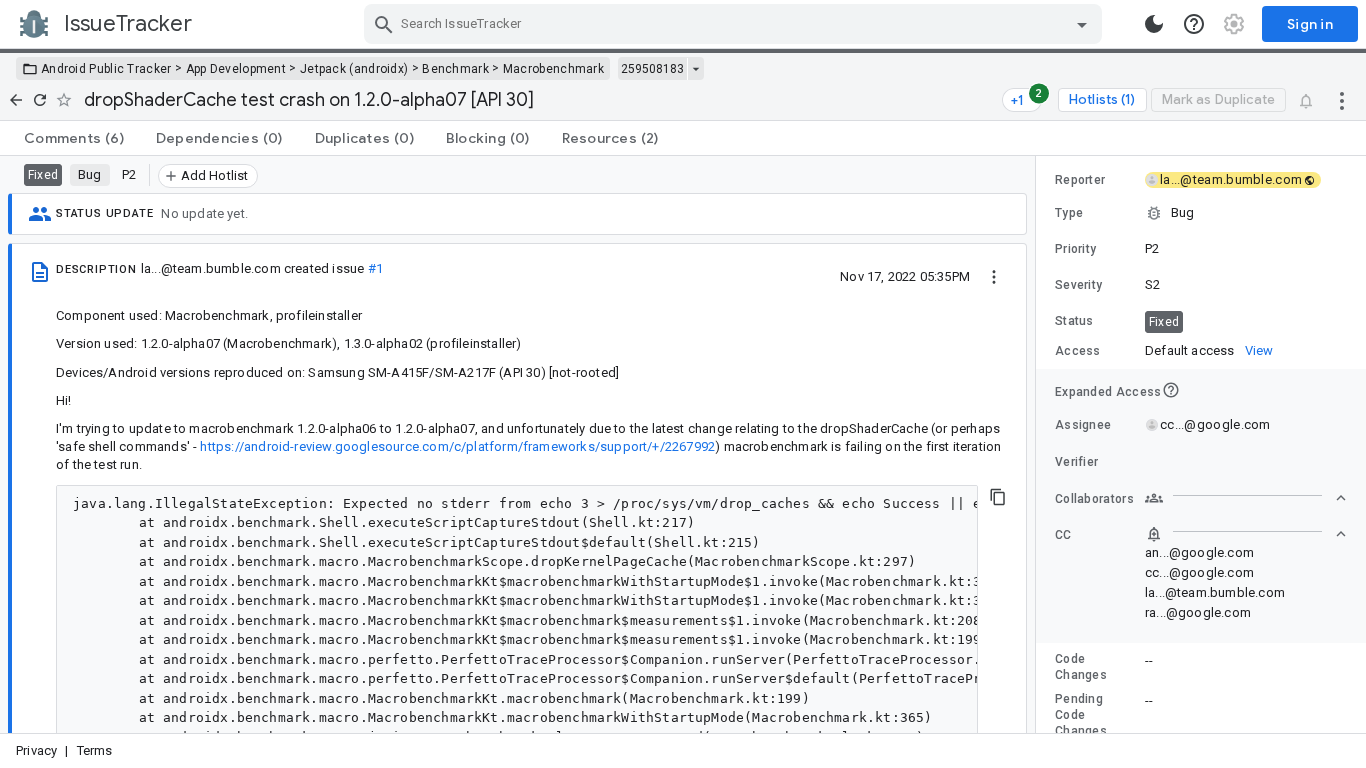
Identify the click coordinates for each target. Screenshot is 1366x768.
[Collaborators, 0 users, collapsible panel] (1246, 498)
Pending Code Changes (1081, 715)
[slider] (1039, 444)
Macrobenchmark (553, 69)
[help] (1194, 24)
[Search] (384, 24)
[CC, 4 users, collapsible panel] (1246, 534)
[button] (1201, 213)
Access (1078, 351)
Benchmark (455, 69)
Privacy (36, 750)
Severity (1078, 285)
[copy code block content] (998, 497)
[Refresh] (40, 100)
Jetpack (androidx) (354, 69)
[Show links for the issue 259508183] (695, 69)
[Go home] (16, 100)
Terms (95, 750)
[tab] (74, 138)
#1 (375, 268)
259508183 (652, 69)
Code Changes (1081, 667)
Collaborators (1094, 499)
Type (1069, 213)
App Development (236, 69)
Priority (1075, 249)
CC (1063, 535)
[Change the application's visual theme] (1154, 24)
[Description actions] (994, 276)
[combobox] (735, 24)
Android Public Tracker (106, 69)
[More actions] (1342, 100)
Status (1074, 321)
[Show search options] (1082, 24)
